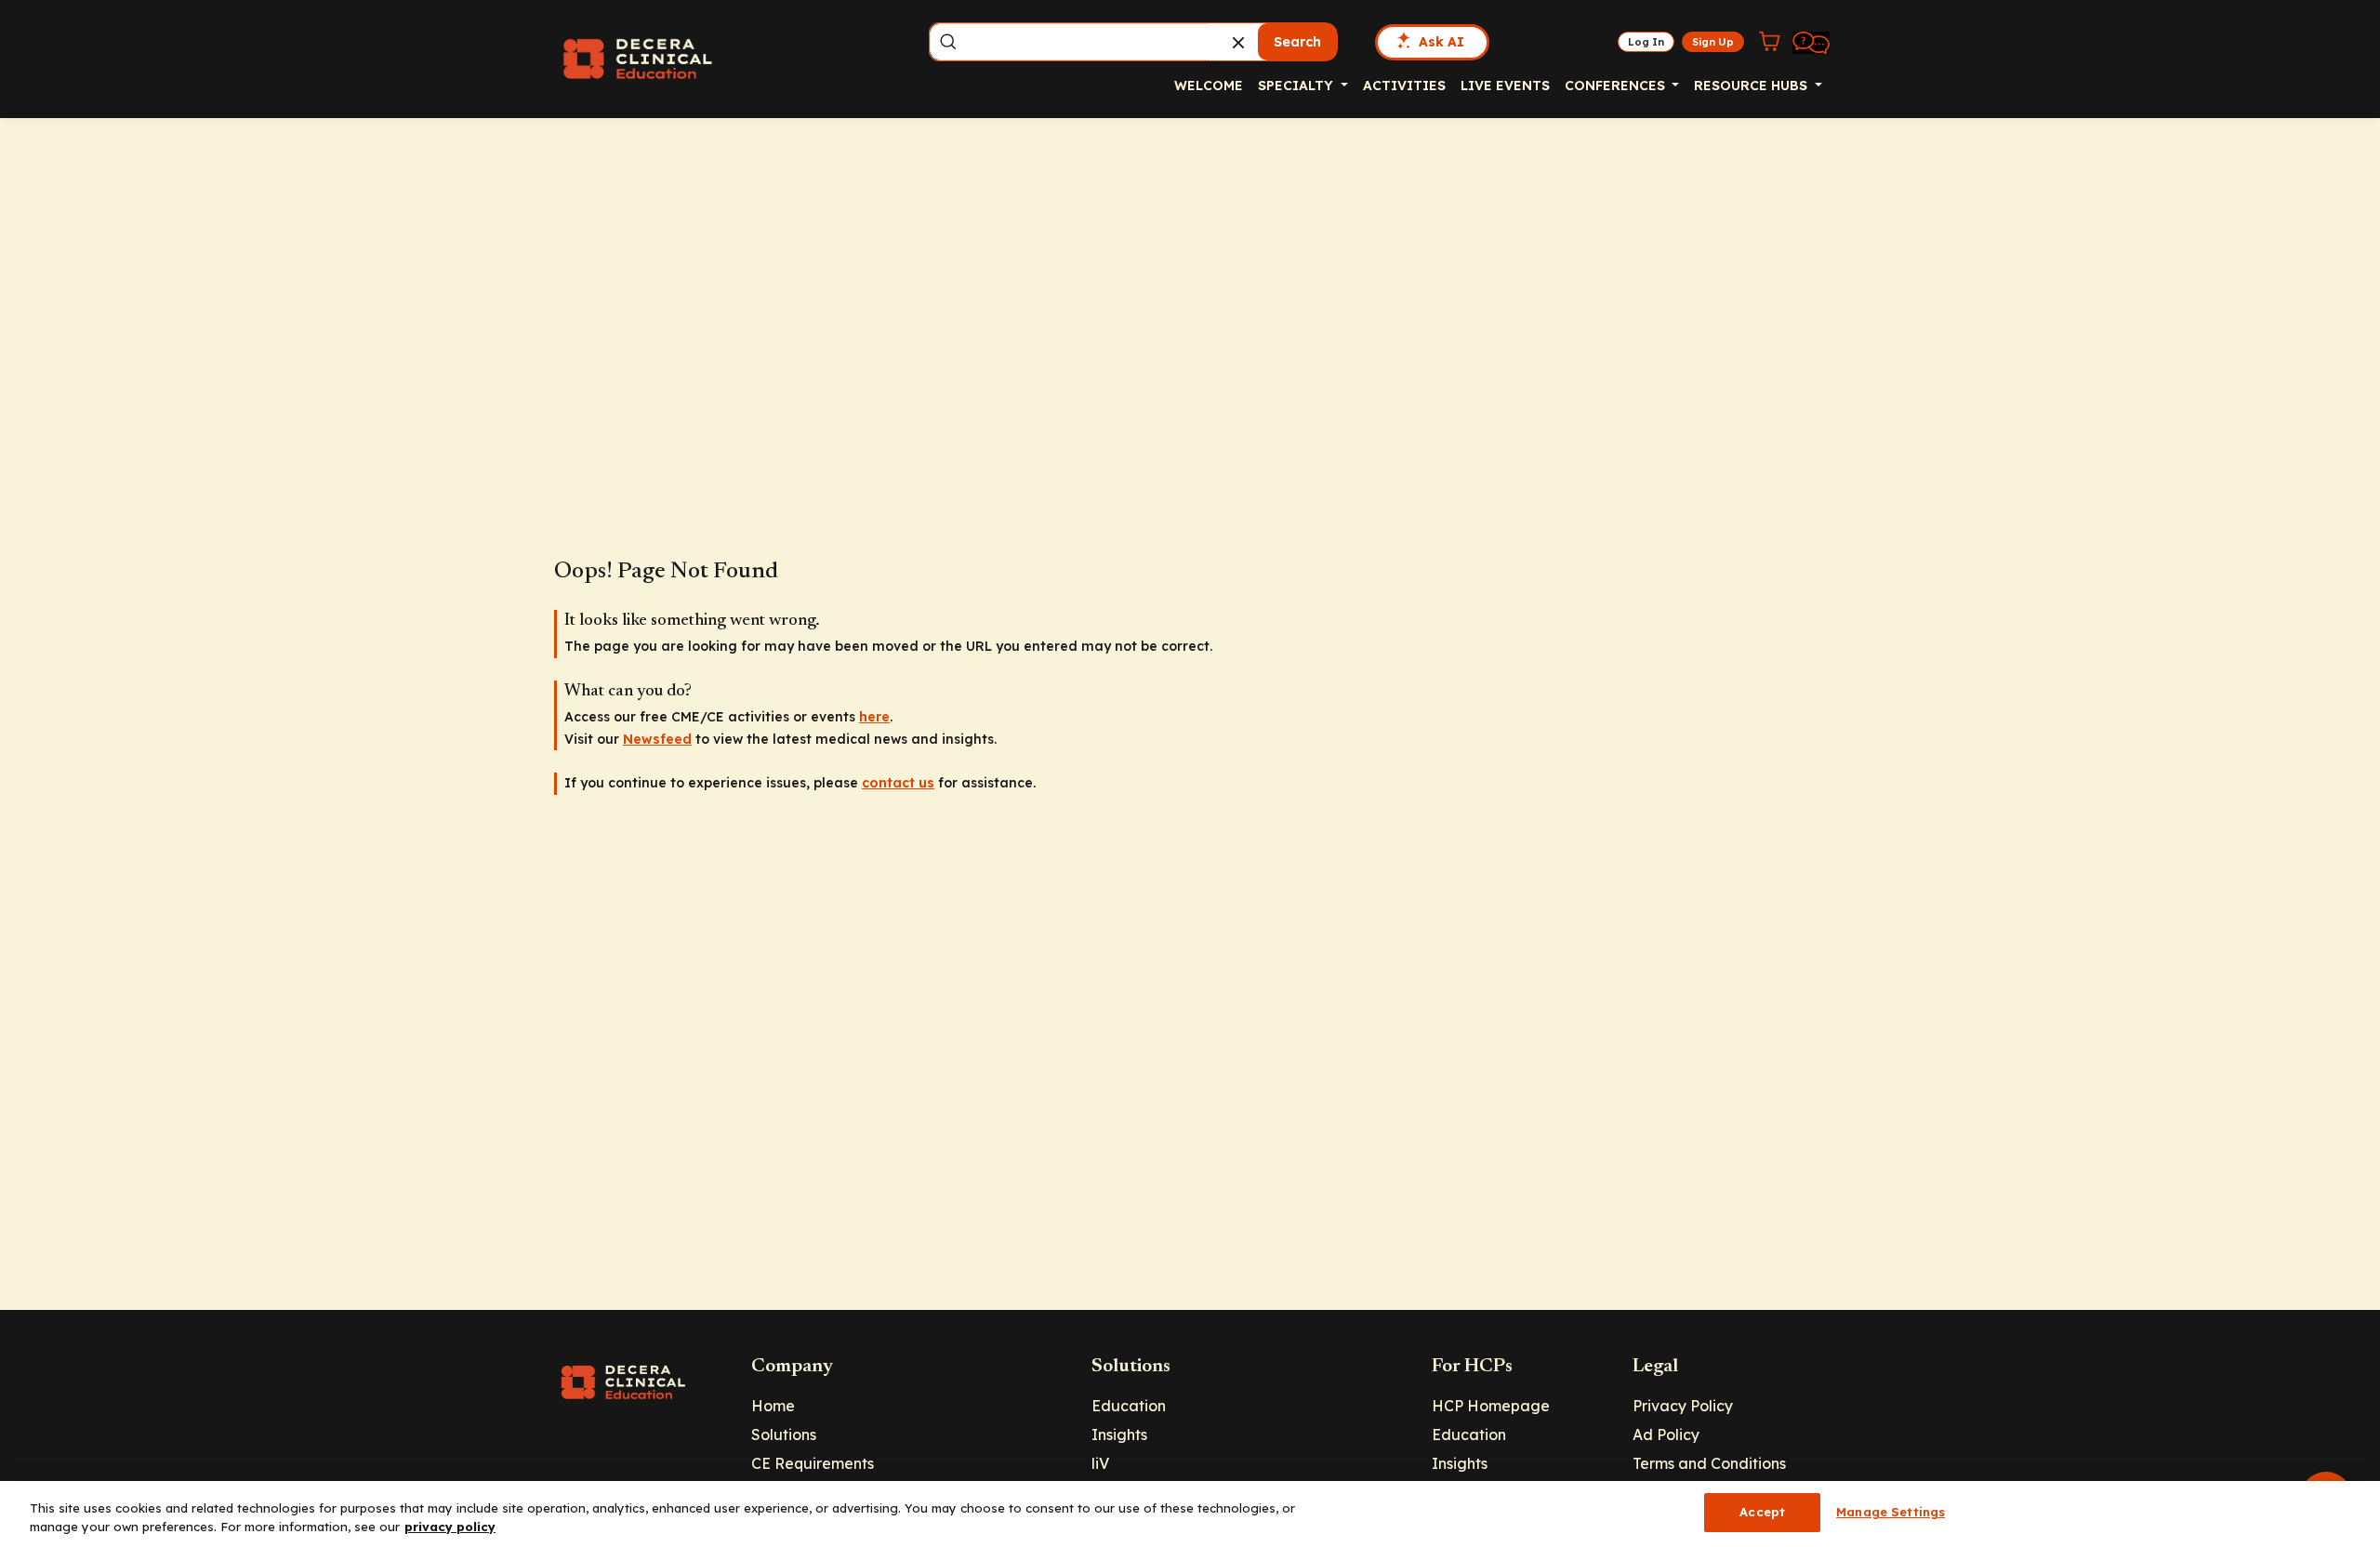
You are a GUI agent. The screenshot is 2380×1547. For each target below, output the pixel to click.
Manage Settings (1891, 1512)
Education (1129, 1406)
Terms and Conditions (1709, 1463)
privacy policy (450, 1527)
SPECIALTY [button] (1297, 86)
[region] (1190, 1514)
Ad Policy (1666, 1435)
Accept (1762, 1512)
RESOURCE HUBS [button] (1752, 86)
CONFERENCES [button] (1617, 86)
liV (1100, 1463)
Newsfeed (657, 739)
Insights (1119, 1435)
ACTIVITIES (1404, 86)
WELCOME (1209, 86)
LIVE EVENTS (1505, 86)
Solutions (784, 1435)
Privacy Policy (1683, 1406)
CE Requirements (813, 1463)
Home (773, 1406)
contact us (898, 783)
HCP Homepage (1491, 1406)
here (874, 717)
